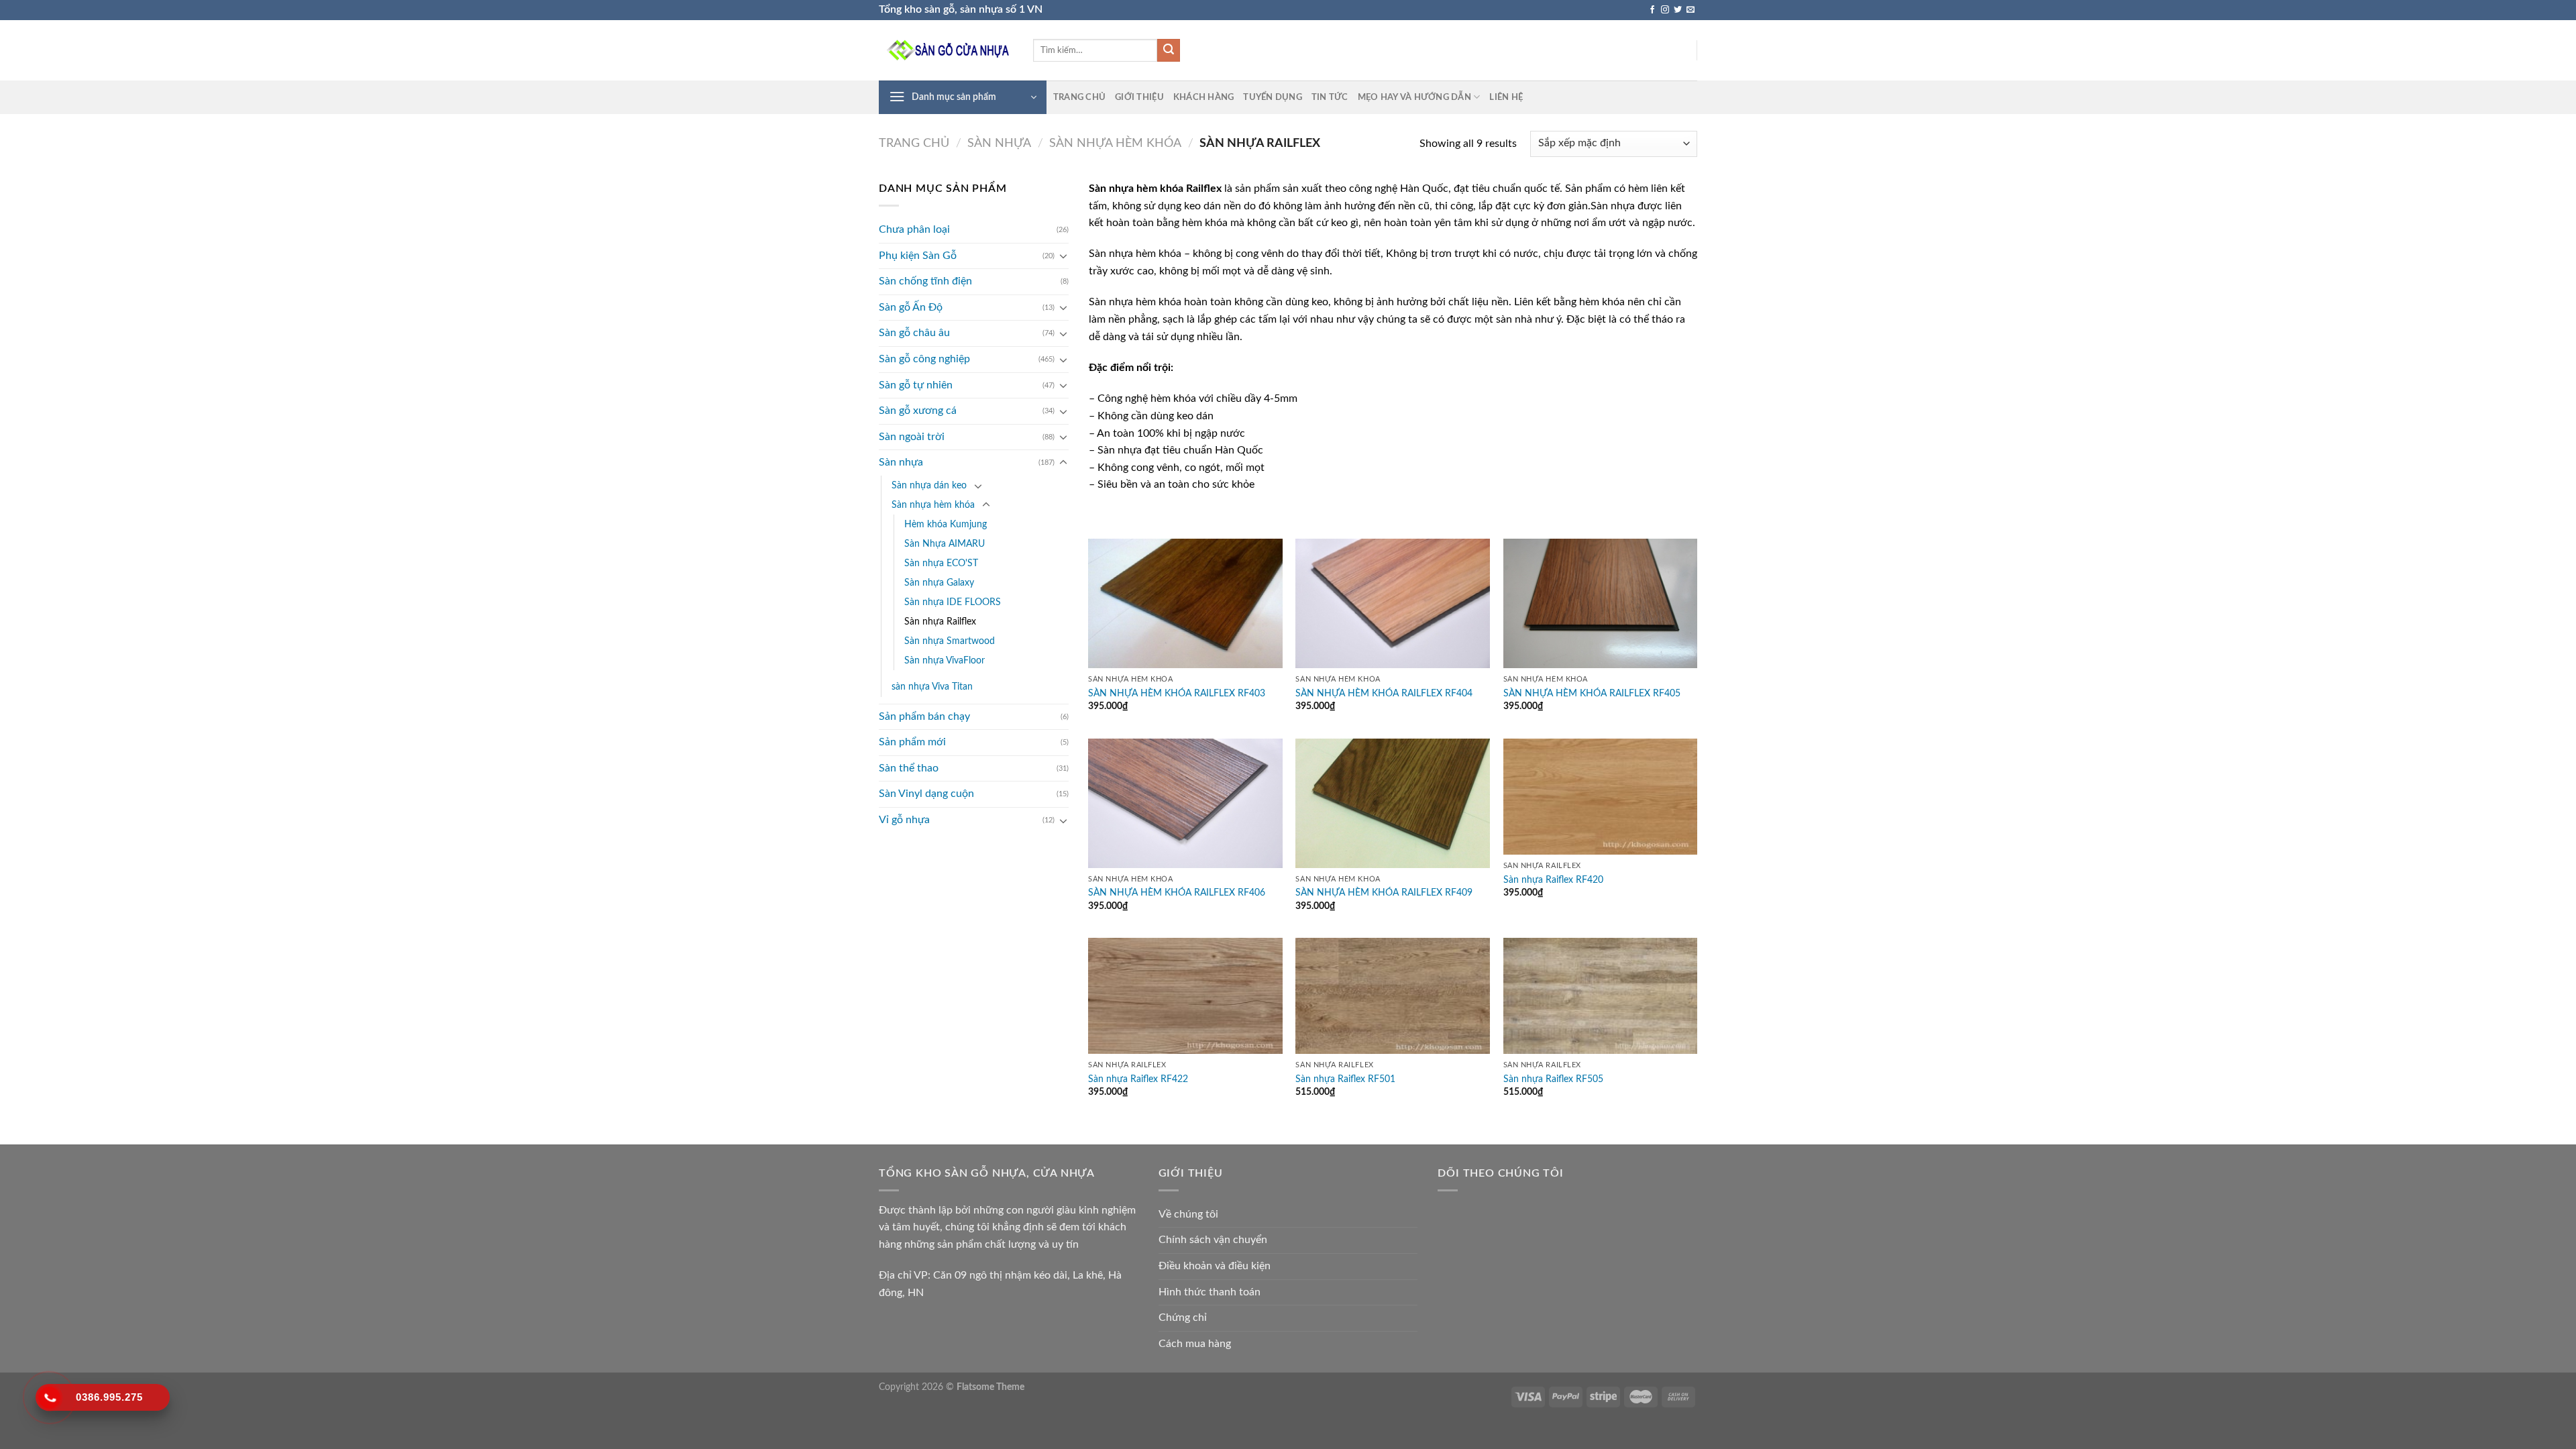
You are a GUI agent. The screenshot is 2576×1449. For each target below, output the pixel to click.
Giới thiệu (1139, 97)
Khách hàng (1204, 97)
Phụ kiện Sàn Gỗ (918, 256)
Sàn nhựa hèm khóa (1115, 143)
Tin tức (1330, 97)
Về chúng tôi (1188, 1214)
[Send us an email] (1690, 10)
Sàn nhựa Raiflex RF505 (1553, 1079)
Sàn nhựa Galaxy (939, 583)
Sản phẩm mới (912, 742)
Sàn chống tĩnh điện (925, 281)
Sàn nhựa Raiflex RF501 (1345, 1079)
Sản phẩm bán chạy (924, 716)
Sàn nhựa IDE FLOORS (953, 602)
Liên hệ (1506, 97)
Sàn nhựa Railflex (940, 622)
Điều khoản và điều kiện (1215, 1266)
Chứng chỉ (1183, 1318)
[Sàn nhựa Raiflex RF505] (1601, 996)
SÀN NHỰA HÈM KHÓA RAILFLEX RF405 (1592, 693)
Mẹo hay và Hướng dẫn (1414, 97)
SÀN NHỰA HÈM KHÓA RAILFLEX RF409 (1384, 893)
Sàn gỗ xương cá (918, 411)
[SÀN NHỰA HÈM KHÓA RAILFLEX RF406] (1185, 803)
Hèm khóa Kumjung (946, 524)
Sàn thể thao (909, 768)
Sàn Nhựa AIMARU (945, 544)
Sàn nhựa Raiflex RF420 (1553, 880)
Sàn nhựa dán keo (929, 485)
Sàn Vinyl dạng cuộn (926, 794)
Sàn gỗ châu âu (914, 333)
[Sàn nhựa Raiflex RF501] (1393, 996)
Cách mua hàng (1195, 1344)
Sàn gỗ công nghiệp (924, 359)
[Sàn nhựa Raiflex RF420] (1601, 797)
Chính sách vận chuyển (1213, 1240)
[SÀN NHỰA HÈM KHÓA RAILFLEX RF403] (1185, 603)
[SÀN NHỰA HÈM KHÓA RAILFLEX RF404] (1393, 603)
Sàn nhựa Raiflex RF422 (1138, 1079)
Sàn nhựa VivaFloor (945, 660)
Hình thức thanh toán (1210, 1292)
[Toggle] (1063, 256)
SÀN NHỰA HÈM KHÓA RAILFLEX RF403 (1177, 693)
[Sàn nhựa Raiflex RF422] (1185, 996)
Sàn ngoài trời (912, 437)
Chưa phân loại (914, 229)
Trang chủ (1079, 97)
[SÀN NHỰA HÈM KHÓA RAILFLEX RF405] (1601, 603)
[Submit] (1169, 50)
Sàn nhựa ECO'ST (941, 563)
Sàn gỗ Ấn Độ (911, 307)
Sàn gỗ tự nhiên (916, 385)
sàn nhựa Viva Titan (932, 687)
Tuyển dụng (1273, 97)
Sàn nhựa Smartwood (950, 641)
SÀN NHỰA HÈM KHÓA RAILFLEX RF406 (1177, 893)
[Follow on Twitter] (1678, 10)
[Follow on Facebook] (1652, 10)
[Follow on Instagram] (1665, 10)
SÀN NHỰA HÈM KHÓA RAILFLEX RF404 (1384, 693)
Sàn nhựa (999, 143)
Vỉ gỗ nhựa (904, 820)
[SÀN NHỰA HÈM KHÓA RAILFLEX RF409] (1393, 803)
